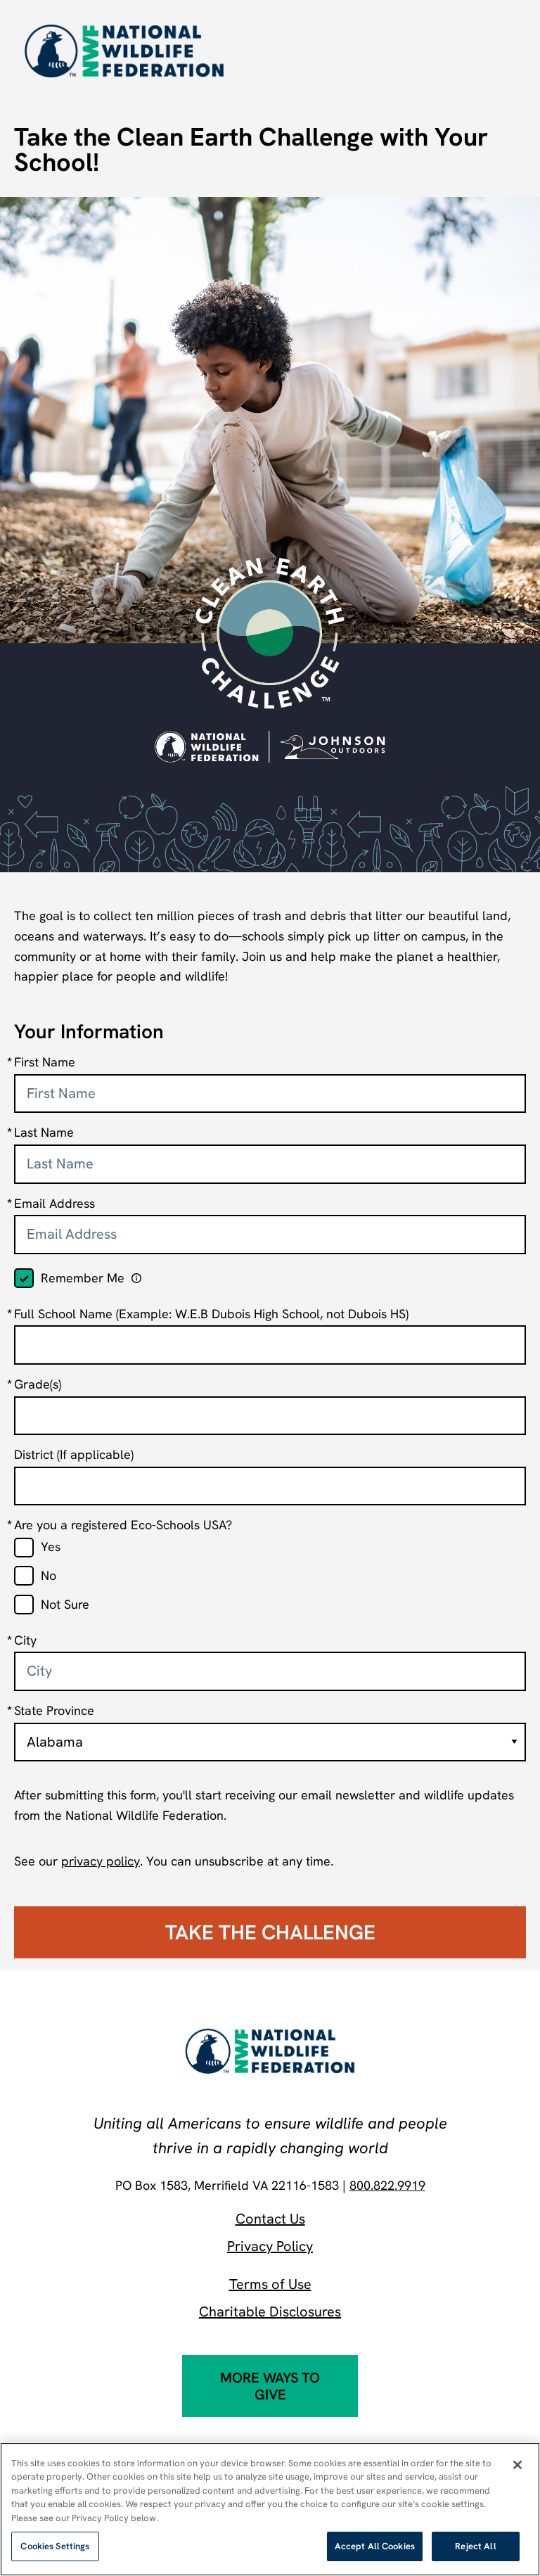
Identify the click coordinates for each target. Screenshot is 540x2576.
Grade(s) (38, 1384)
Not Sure (65, 1604)
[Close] (517, 2465)
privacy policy (101, 1861)
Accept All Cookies (375, 2546)
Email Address (54, 1203)
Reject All (475, 2546)
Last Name (44, 1132)
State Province (54, 1710)
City (25, 1640)
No (49, 1575)
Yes (51, 1547)
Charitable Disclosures (270, 2312)
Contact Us (270, 2219)
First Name (45, 1062)
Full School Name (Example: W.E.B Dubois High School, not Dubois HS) (211, 1314)
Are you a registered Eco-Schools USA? (123, 1525)
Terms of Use (270, 2284)
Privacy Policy (270, 2246)
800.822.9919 (387, 2185)
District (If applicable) (74, 1454)
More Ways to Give (270, 2386)
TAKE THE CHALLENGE (270, 1932)
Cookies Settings (55, 2546)
